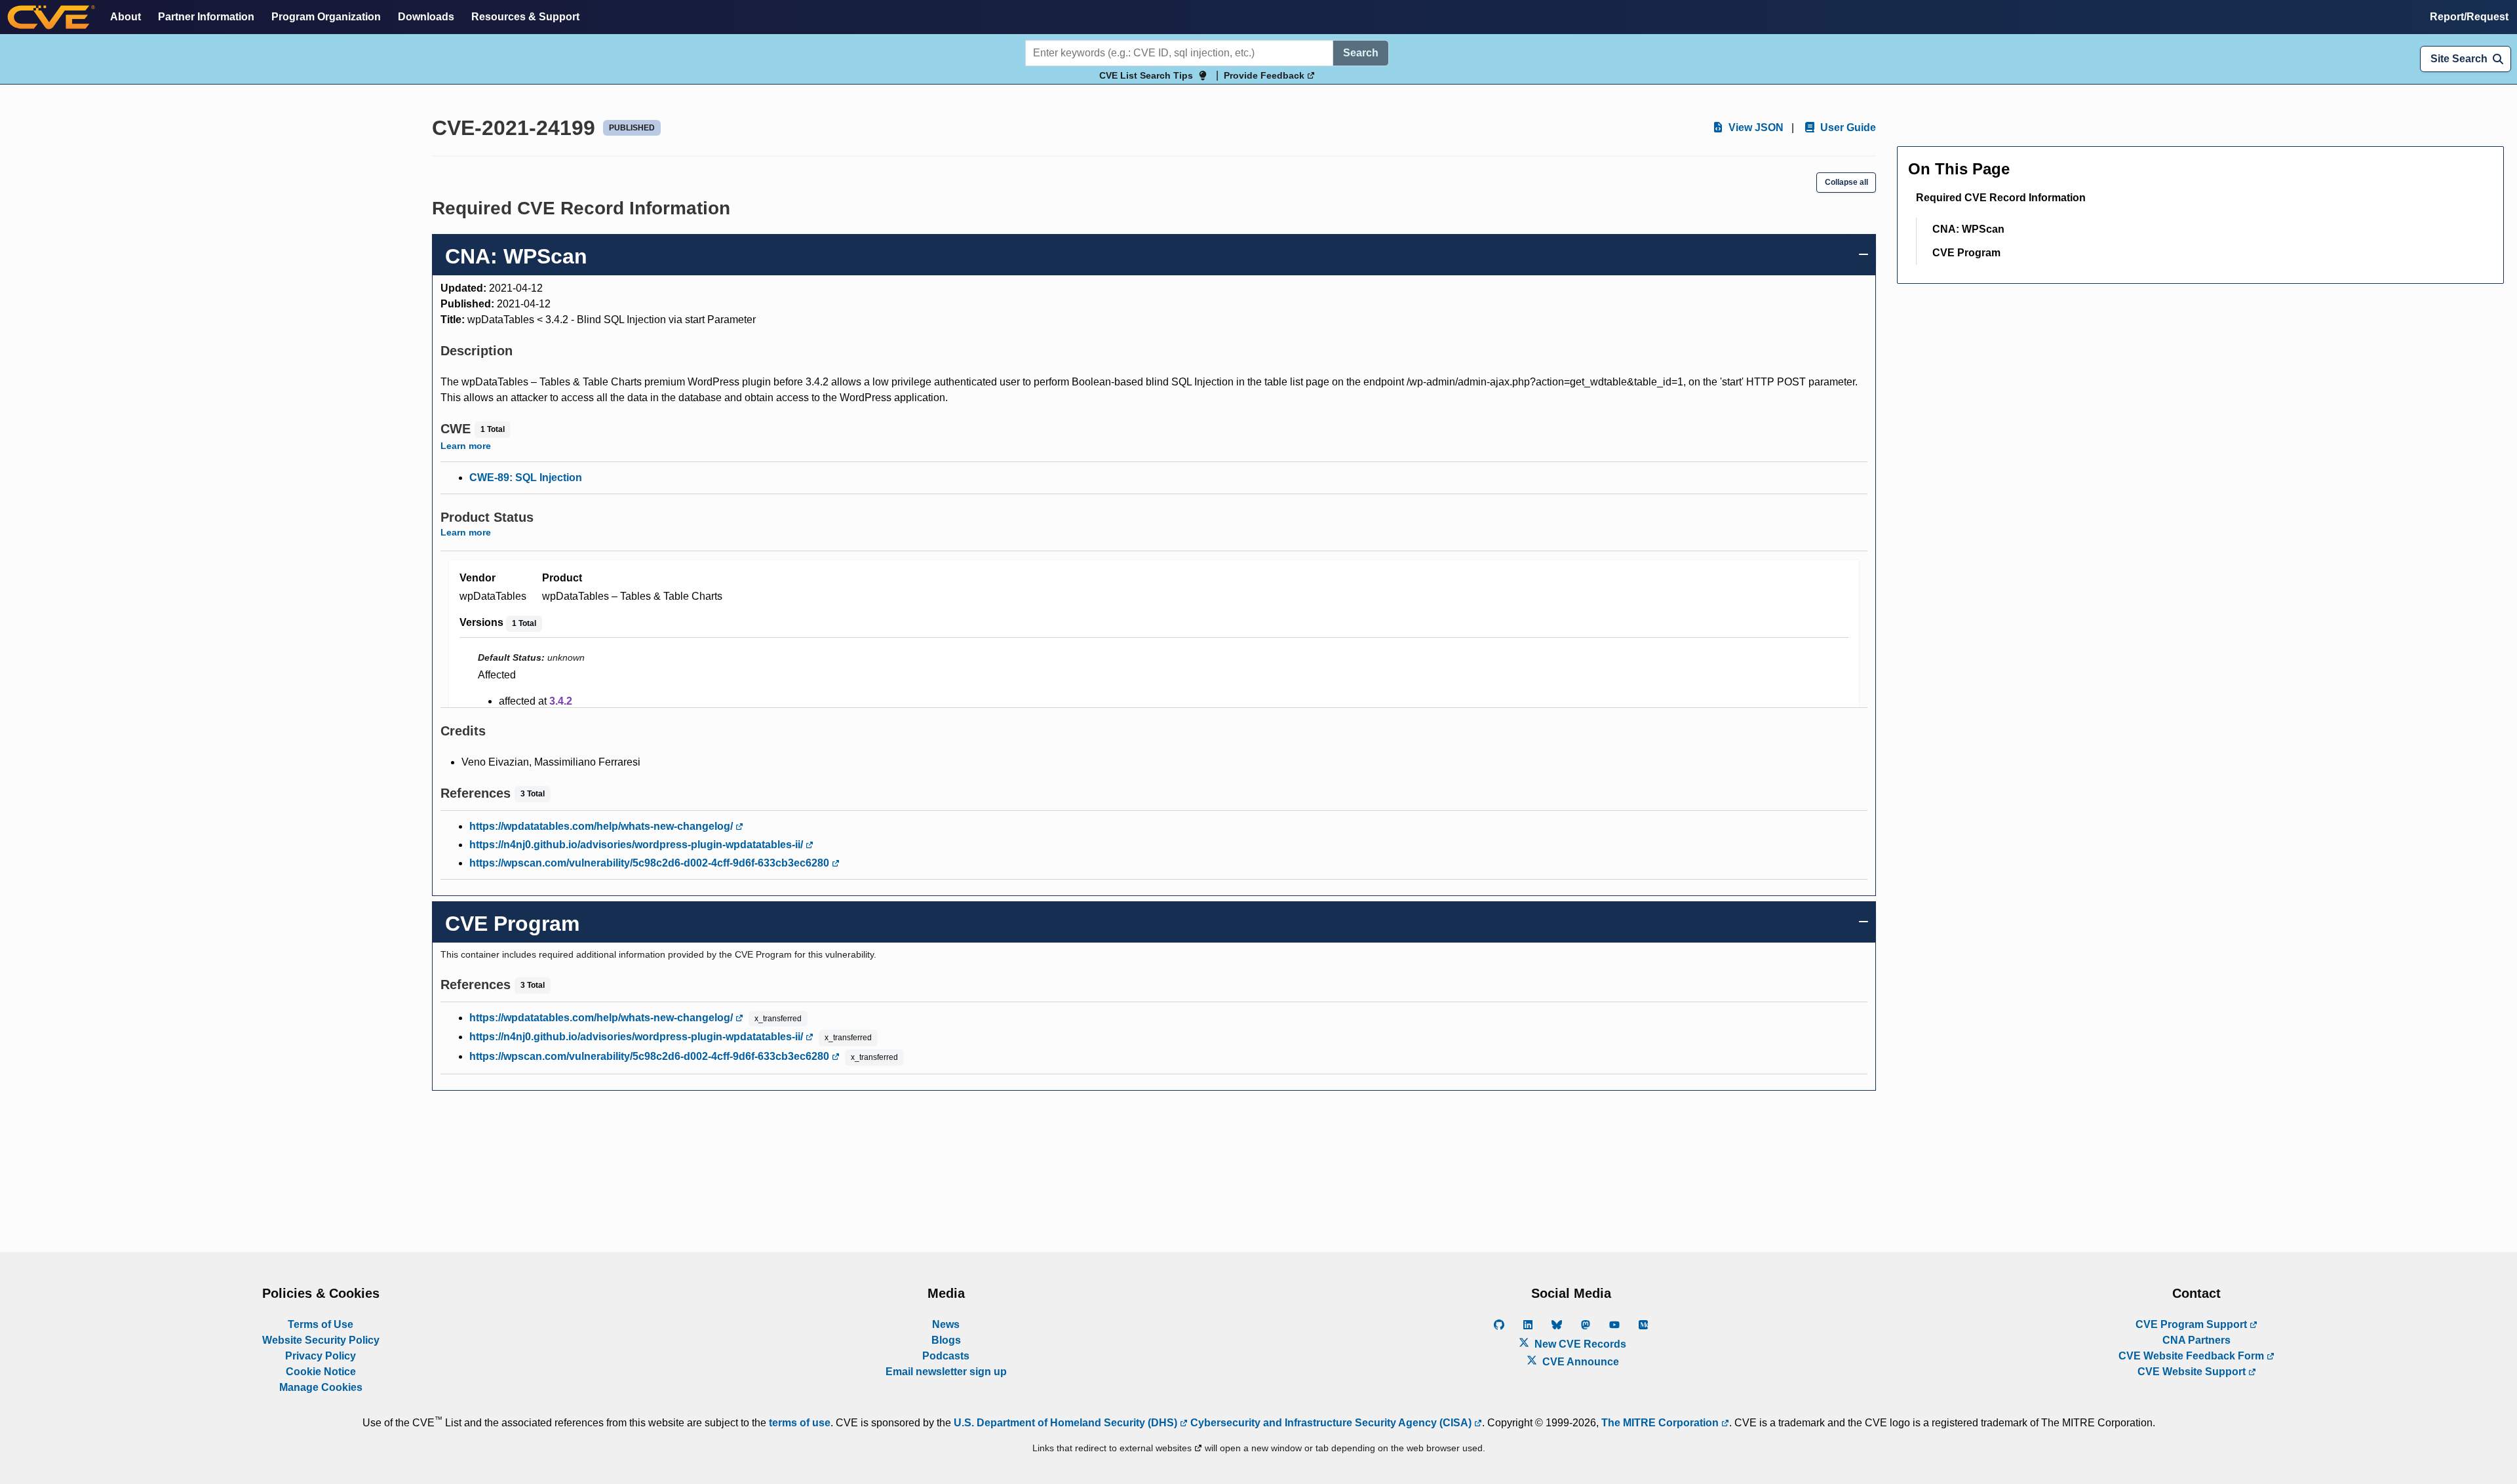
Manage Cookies (321, 1387)
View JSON (1755, 127)
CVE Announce (1579, 1362)
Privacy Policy (321, 1356)
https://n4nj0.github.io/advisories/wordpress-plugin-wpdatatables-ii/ (637, 845)
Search (1361, 53)
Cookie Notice (321, 1372)
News (946, 1324)
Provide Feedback (1265, 75)
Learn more (466, 446)
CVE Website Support (2193, 1372)
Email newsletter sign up (946, 1372)
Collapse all (1846, 182)
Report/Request (2469, 17)
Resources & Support (525, 17)
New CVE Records (1579, 1344)
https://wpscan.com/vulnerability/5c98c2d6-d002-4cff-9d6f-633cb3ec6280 (651, 863)
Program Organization (326, 17)
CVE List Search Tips (1146, 75)
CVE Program (1966, 253)
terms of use (800, 1423)
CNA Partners (2196, 1340)
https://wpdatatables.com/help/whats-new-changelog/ (602, 826)
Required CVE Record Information (2001, 198)
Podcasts (946, 1356)
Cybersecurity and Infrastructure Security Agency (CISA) (1331, 1423)
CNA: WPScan (1968, 229)
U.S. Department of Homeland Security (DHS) (1067, 1423)
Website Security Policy (321, 1340)
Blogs (946, 1340)
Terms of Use (321, 1324)
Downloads (426, 17)
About (126, 17)
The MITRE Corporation (1661, 1423)
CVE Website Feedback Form (2193, 1356)
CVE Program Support (2193, 1324)
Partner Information (206, 17)
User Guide (1847, 127)
